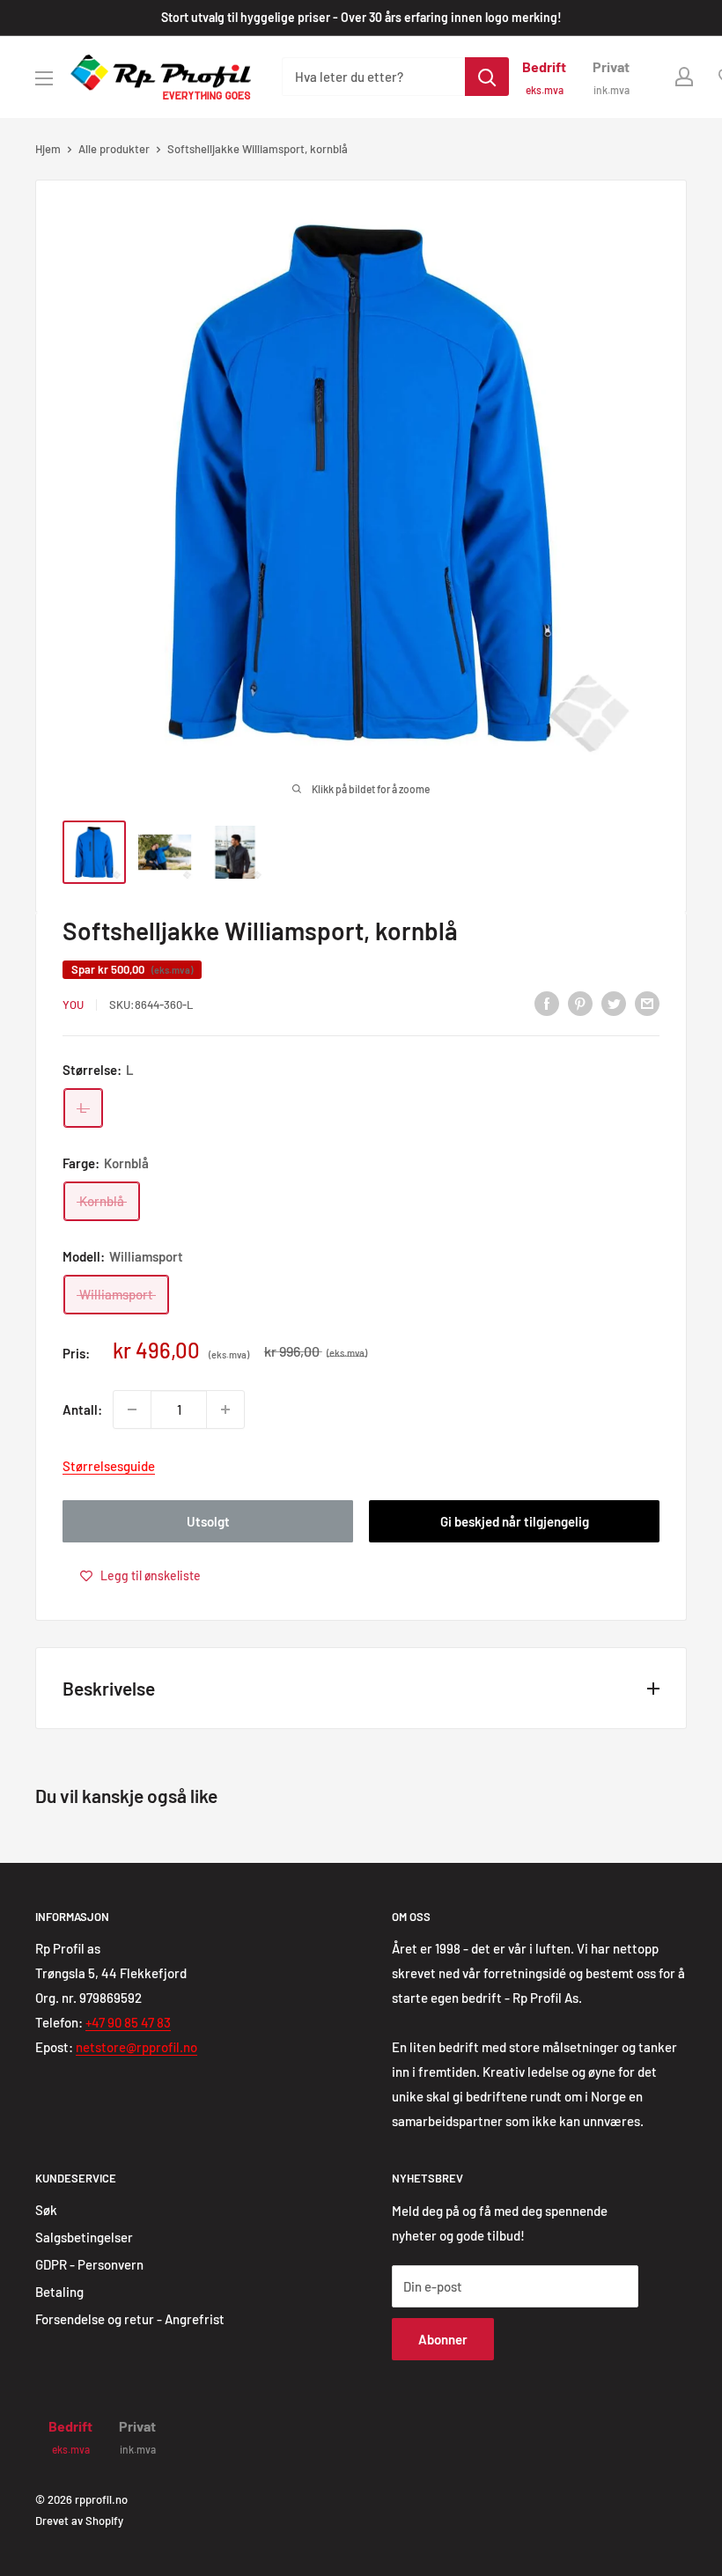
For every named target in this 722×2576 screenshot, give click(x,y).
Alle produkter (114, 149)
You (73, 1005)
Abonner (443, 2339)
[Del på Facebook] (547, 1002)
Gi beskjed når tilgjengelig (515, 1521)
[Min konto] (684, 77)
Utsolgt (208, 1521)
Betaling (59, 2292)
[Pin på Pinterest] (580, 1002)
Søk (46, 2210)
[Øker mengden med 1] (225, 1409)
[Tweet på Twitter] (614, 1002)
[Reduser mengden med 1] (132, 1409)
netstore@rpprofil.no (136, 2047)
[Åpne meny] (44, 78)
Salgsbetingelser (84, 2237)
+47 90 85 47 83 (128, 2022)
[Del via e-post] (647, 1002)
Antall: (82, 1409)
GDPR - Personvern (89, 2264)
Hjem (48, 149)
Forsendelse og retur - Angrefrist (130, 2319)
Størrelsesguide (109, 1466)
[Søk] (487, 77)
